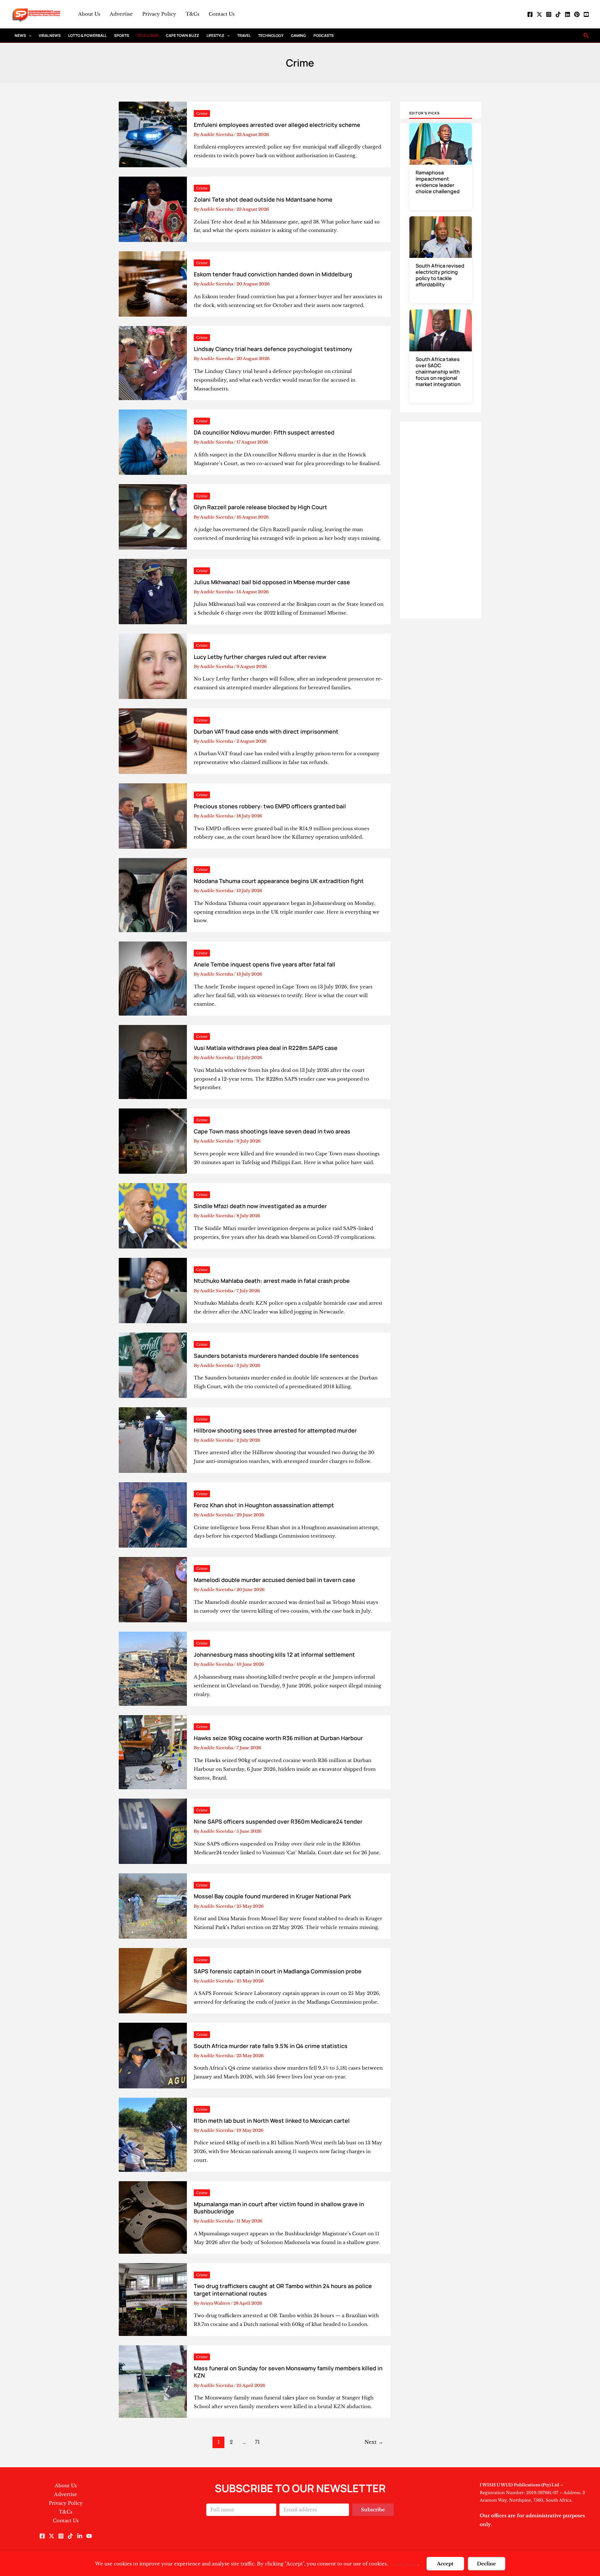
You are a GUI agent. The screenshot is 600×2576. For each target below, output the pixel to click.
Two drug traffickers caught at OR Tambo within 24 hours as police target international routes (283, 2290)
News (20, 35)
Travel (244, 35)
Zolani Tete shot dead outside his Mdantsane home (263, 199)
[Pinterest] (577, 14)
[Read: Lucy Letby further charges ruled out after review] (153, 666)
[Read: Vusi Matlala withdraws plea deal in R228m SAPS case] (153, 1061)
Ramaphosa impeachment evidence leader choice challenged (438, 182)
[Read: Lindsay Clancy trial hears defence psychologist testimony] (153, 362)
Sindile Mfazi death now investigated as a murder (260, 1206)
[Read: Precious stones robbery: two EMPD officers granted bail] (153, 815)
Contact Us (222, 14)
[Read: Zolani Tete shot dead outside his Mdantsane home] (153, 209)
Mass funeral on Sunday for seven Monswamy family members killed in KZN (288, 2372)
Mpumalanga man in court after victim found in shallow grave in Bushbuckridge (279, 2208)
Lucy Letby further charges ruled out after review (260, 657)
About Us (89, 14)
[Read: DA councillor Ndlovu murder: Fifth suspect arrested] (153, 442)
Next (374, 2442)
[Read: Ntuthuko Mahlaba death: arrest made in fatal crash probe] (153, 1290)
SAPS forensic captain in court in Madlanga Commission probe (278, 1971)
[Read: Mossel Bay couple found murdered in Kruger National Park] (153, 1906)
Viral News (50, 35)
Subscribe (373, 2510)
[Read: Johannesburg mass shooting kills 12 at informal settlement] (153, 1668)
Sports (122, 35)
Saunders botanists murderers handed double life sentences (276, 1356)
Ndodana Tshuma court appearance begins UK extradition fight (279, 881)
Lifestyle (215, 35)
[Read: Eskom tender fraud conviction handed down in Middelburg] (153, 283)
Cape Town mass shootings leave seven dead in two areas (272, 1131)
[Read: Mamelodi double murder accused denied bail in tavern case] (153, 1589)
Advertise (121, 14)
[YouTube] (586, 14)
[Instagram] (549, 14)
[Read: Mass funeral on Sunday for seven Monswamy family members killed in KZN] (153, 2381)
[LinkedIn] (567, 14)
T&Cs (192, 14)
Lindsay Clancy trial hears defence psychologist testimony (273, 349)
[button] (29, 35)
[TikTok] (558, 14)
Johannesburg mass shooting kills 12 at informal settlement (274, 1655)
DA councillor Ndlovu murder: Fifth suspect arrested (264, 432)
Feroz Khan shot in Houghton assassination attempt (264, 1505)
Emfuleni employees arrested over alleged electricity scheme (277, 125)
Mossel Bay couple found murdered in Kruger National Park (272, 1896)
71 (257, 2442)
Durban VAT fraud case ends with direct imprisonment (266, 731)
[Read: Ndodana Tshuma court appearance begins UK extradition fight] (153, 894)
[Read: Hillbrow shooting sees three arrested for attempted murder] (153, 1440)
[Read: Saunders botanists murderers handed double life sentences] (153, 1365)
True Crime (147, 35)
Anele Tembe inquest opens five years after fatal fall (265, 964)
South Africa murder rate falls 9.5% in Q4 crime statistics (271, 2046)
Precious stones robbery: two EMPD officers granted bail (270, 806)
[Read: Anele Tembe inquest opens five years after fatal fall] (153, 978)
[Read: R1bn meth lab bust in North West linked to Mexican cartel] (153, 2134)
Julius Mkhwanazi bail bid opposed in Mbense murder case (272, 582)
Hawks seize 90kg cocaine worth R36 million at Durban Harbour (278, 1738)
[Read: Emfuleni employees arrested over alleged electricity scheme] (153, 134)
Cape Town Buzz (182, 35)
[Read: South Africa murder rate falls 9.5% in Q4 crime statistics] (153, 2055)
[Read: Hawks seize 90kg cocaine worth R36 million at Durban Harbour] (153, 1752)
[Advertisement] (441, 515)
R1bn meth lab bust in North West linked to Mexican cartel (272, 2121)
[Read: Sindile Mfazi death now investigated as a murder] (153, 1215)
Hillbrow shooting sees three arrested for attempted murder (275, 1430)
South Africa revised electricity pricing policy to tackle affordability (440, 275)
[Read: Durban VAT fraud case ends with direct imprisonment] (153, 741)
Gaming (298, 35)
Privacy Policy (159, 14)
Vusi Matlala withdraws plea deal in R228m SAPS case (266, 1048)
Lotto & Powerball (87, 35)
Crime (202, 113)
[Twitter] (539, 14)
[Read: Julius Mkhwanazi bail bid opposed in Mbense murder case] (153, 591)
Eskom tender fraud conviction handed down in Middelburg (273, 274)
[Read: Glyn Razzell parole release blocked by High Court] (153, 517)
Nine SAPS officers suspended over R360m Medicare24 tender (278, 1821)
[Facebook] (530, 14)
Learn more (404, 2564)
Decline (486, 2564)
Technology (271, 35)
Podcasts (324, 35)
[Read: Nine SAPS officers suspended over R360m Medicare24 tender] (153, 1831)
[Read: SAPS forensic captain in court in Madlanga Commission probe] (153, 1980)
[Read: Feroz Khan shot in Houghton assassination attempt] (153, 1514)
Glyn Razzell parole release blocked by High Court (260, 507)
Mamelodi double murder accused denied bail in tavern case (275, 1580)
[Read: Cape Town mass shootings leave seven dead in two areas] (153, 1140)
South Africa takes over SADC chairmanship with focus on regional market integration (438, 372)
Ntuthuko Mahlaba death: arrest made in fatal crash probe (272, 1281)
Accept (445, 2564)
